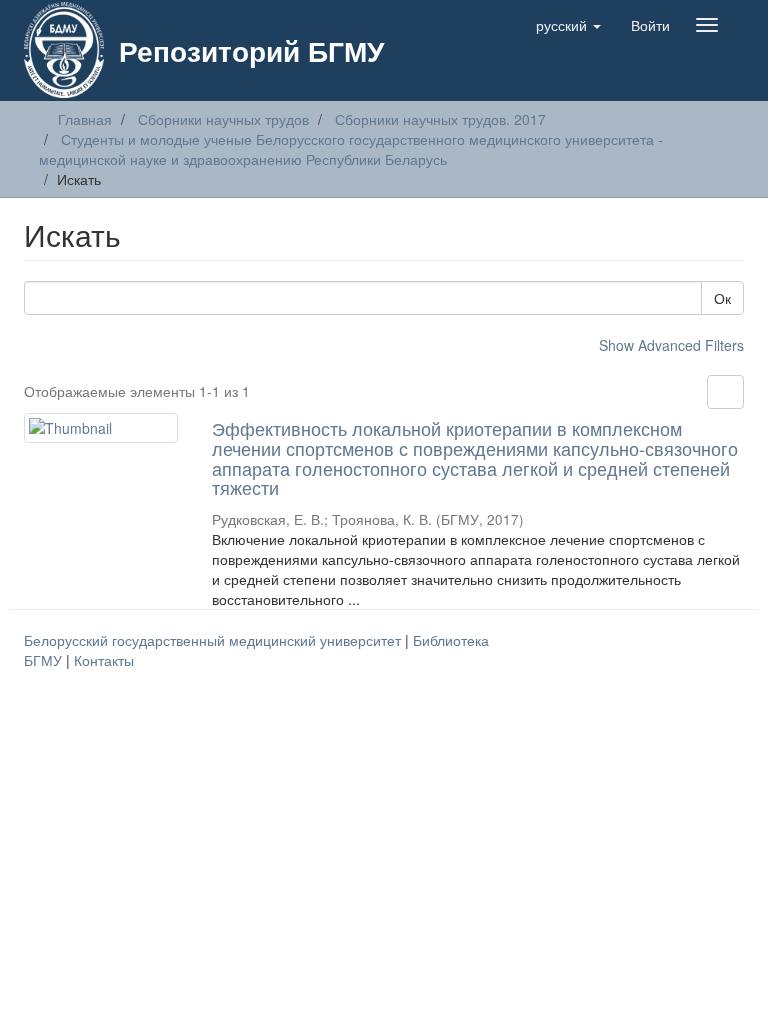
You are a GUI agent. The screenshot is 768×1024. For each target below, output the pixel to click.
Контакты (104, 660)
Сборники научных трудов (223, 119)
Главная (85, 119)
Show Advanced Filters (671, 345)
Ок (722, 298)
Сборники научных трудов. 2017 (440, 119)
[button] (568, 25)
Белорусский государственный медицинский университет (214, 640)
